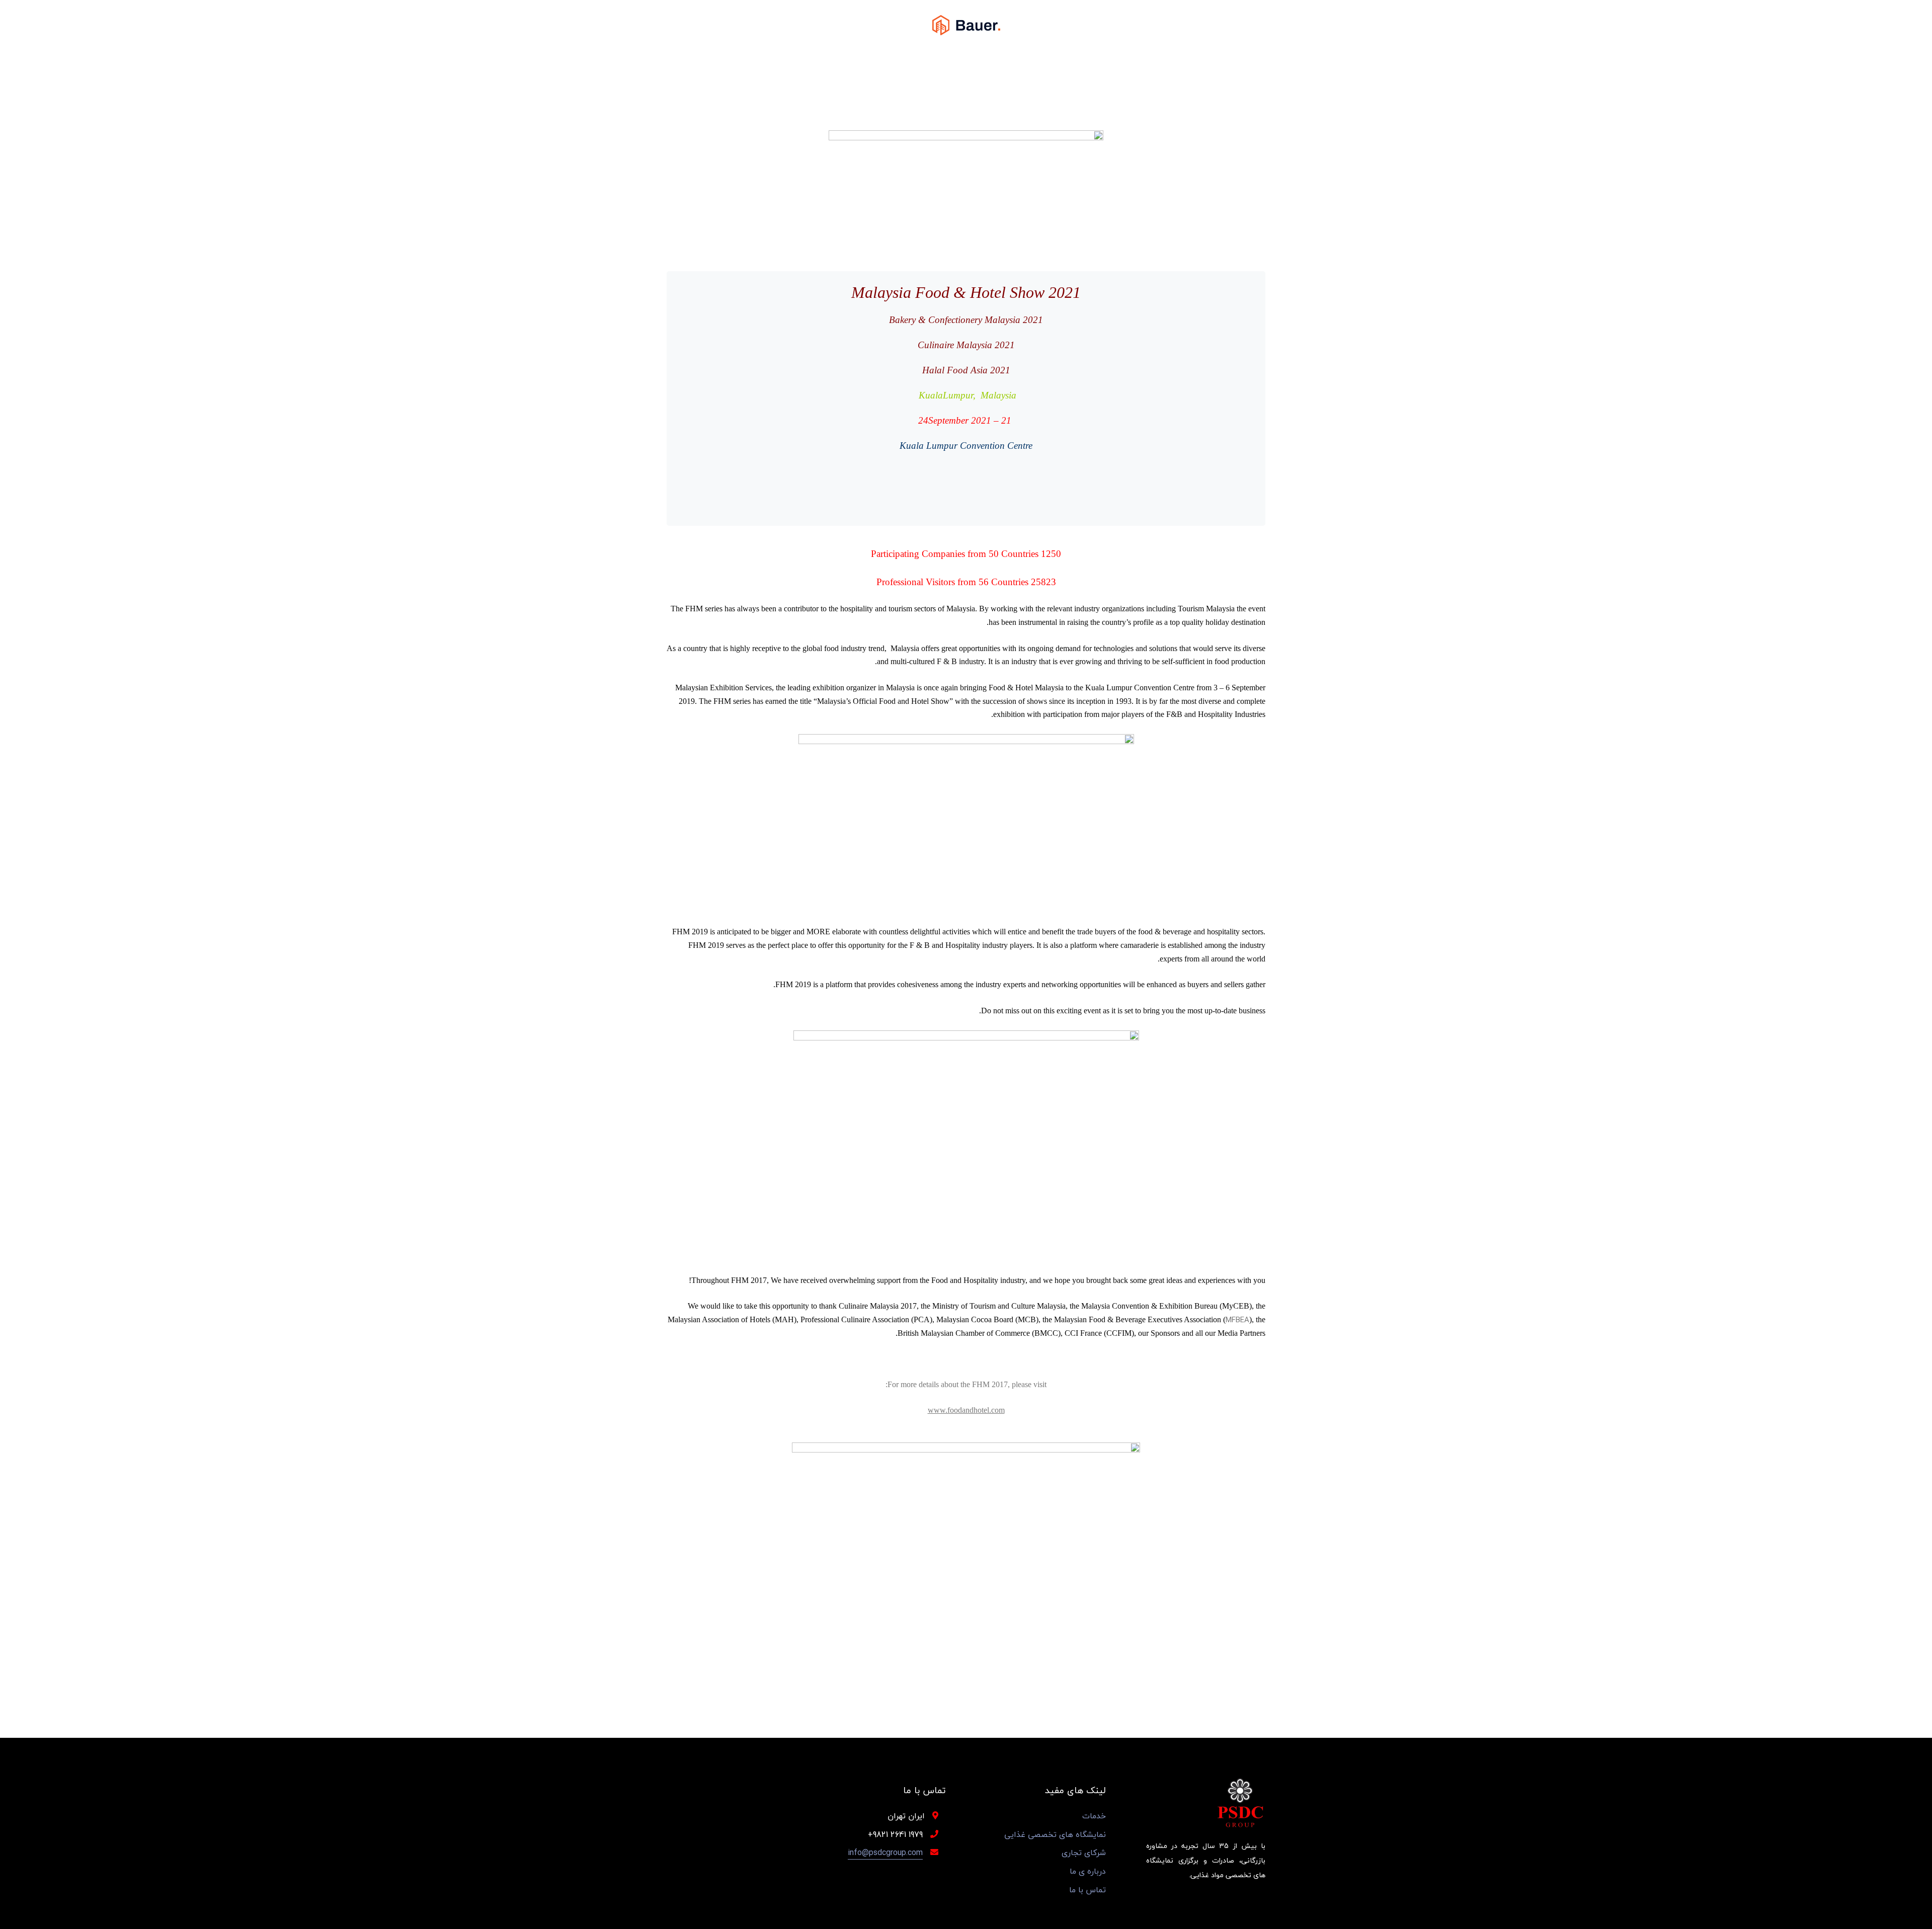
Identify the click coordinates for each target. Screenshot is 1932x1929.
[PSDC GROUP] (966, 24)
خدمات (1094, 1816)
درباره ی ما (1088, 1871)
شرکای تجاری (1084, 1853)
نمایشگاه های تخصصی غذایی (1055, 1835)
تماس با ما (1088, 1890)
